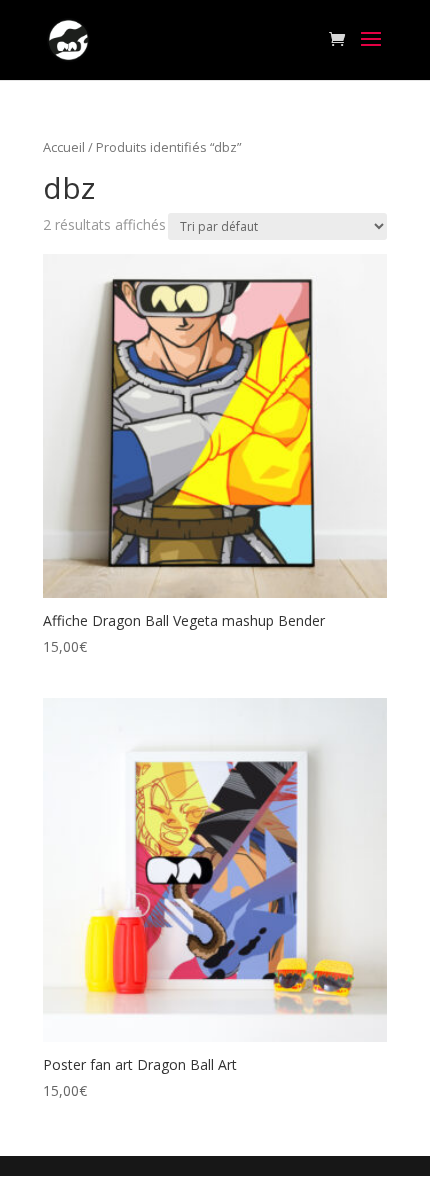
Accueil (64, 147)
